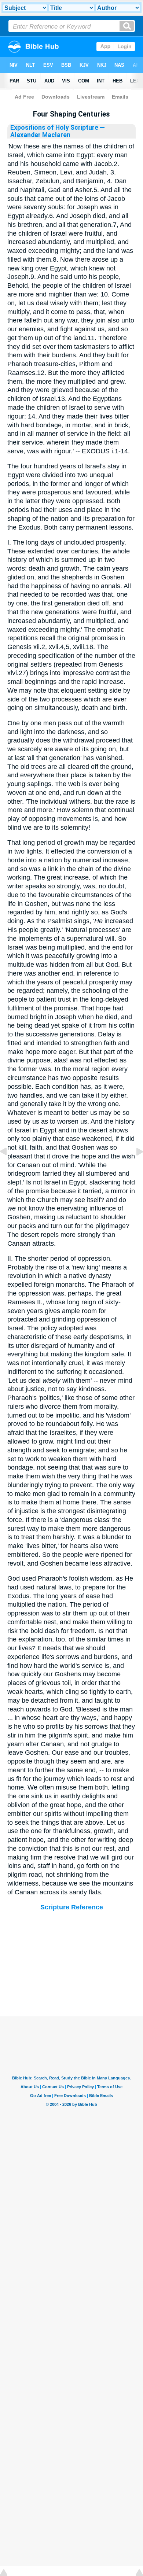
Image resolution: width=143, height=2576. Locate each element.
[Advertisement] (71, 1971)
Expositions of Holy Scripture (54, 128)
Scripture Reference (72, 1907)
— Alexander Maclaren (58, 131)
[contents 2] (9, 1168)
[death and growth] (134, 1168)
